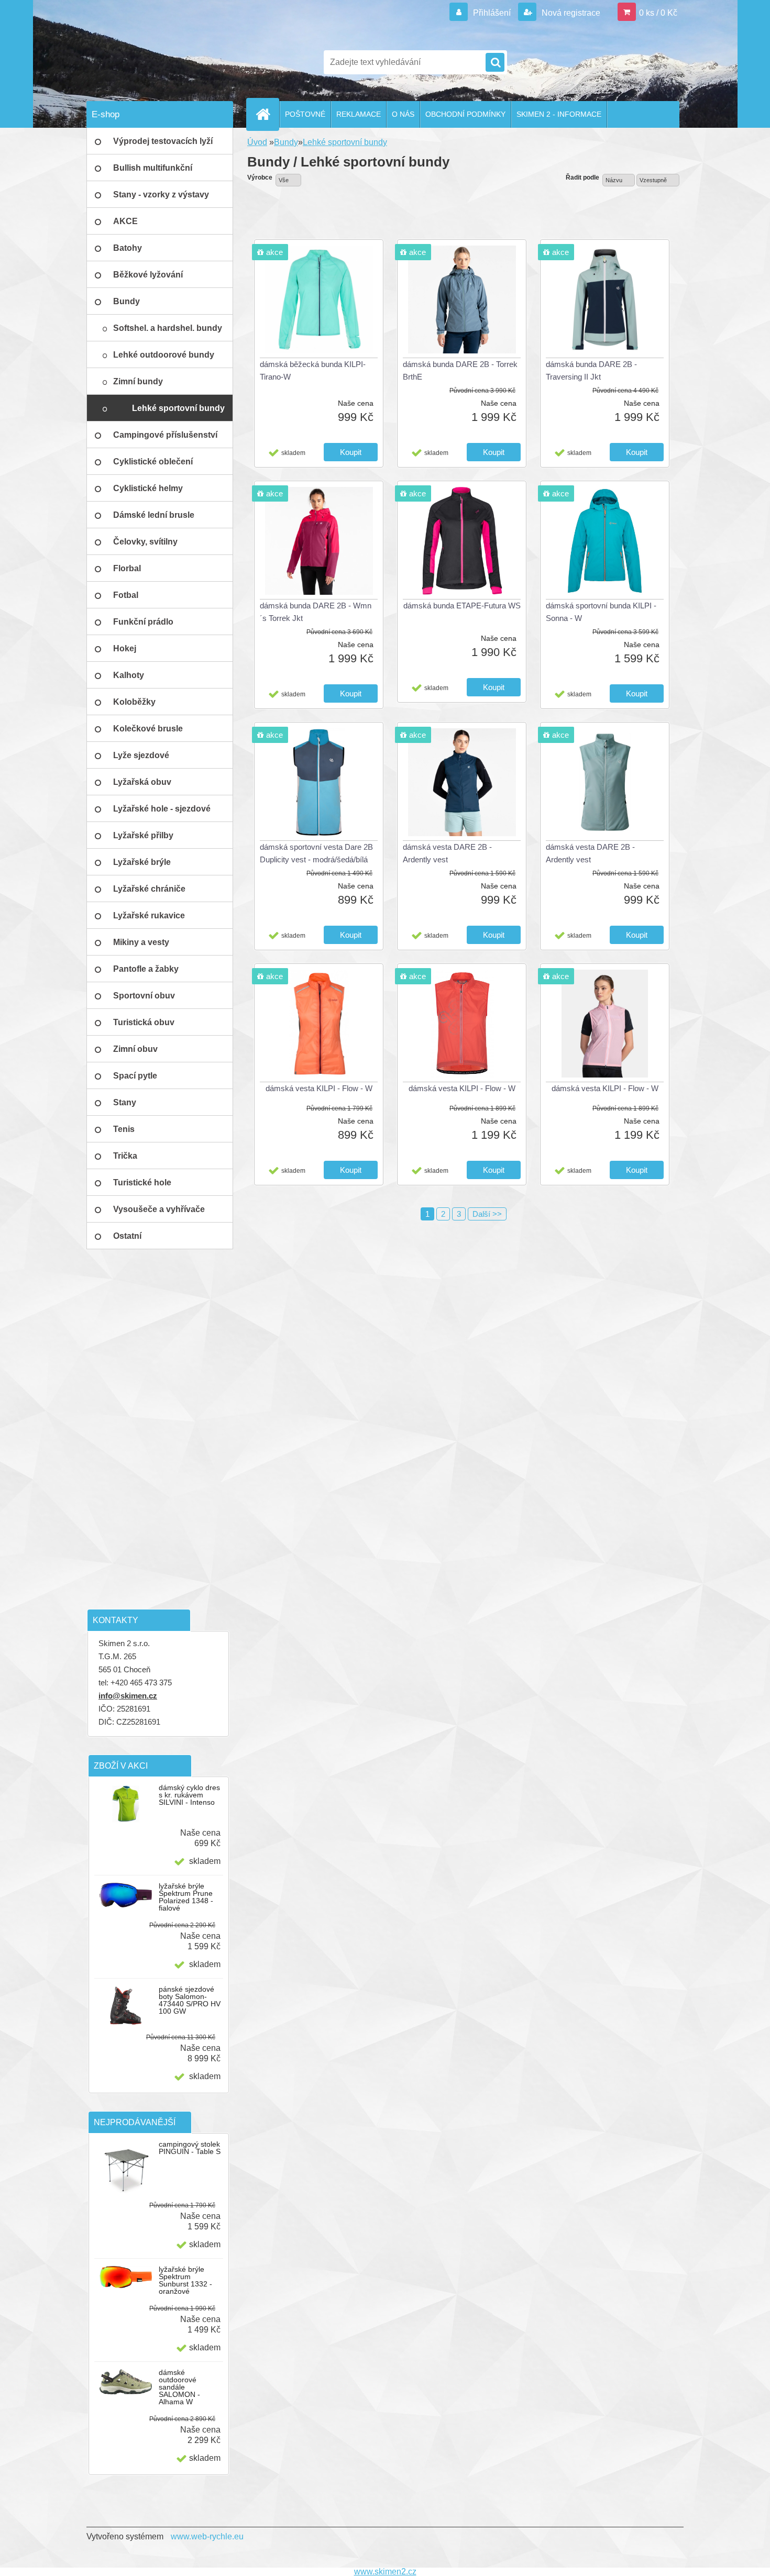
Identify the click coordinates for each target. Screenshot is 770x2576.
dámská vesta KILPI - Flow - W (319, 1088)
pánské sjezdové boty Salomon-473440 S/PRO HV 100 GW (190, 2000)
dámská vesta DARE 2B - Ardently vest (447, 853)
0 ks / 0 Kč (658, 13)
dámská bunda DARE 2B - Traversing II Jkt (591, 370)
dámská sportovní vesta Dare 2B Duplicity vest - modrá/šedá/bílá (316, 853)
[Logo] (158, 62)
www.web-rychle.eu (207, 2536)
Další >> (487, 1214)
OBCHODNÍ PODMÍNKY (465, 114)
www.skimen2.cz (385, 2572)
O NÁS (403, 114)
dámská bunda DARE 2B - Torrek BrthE (460, 370)
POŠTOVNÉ (305, 114)
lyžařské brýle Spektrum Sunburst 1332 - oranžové (185, 2280)
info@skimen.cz (128, 1696)
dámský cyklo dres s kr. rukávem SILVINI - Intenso (189, 1795)
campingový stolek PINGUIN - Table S (190, 2148)
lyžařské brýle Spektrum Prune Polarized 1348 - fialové (186, 1897)
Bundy (286, 142)
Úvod (257, 142)
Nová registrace (570, 13)
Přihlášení (492, 13)
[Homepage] (267, 114)
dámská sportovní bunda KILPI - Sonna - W (601, 612)
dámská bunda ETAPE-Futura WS (462, 606)
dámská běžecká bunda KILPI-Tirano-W (313, 370)
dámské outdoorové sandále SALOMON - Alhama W (179, 2387)
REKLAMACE (359, 114)
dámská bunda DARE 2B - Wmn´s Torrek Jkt (316, 612)
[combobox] (619, 180)
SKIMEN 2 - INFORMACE (559, 114)
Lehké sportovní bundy (345, 142)
